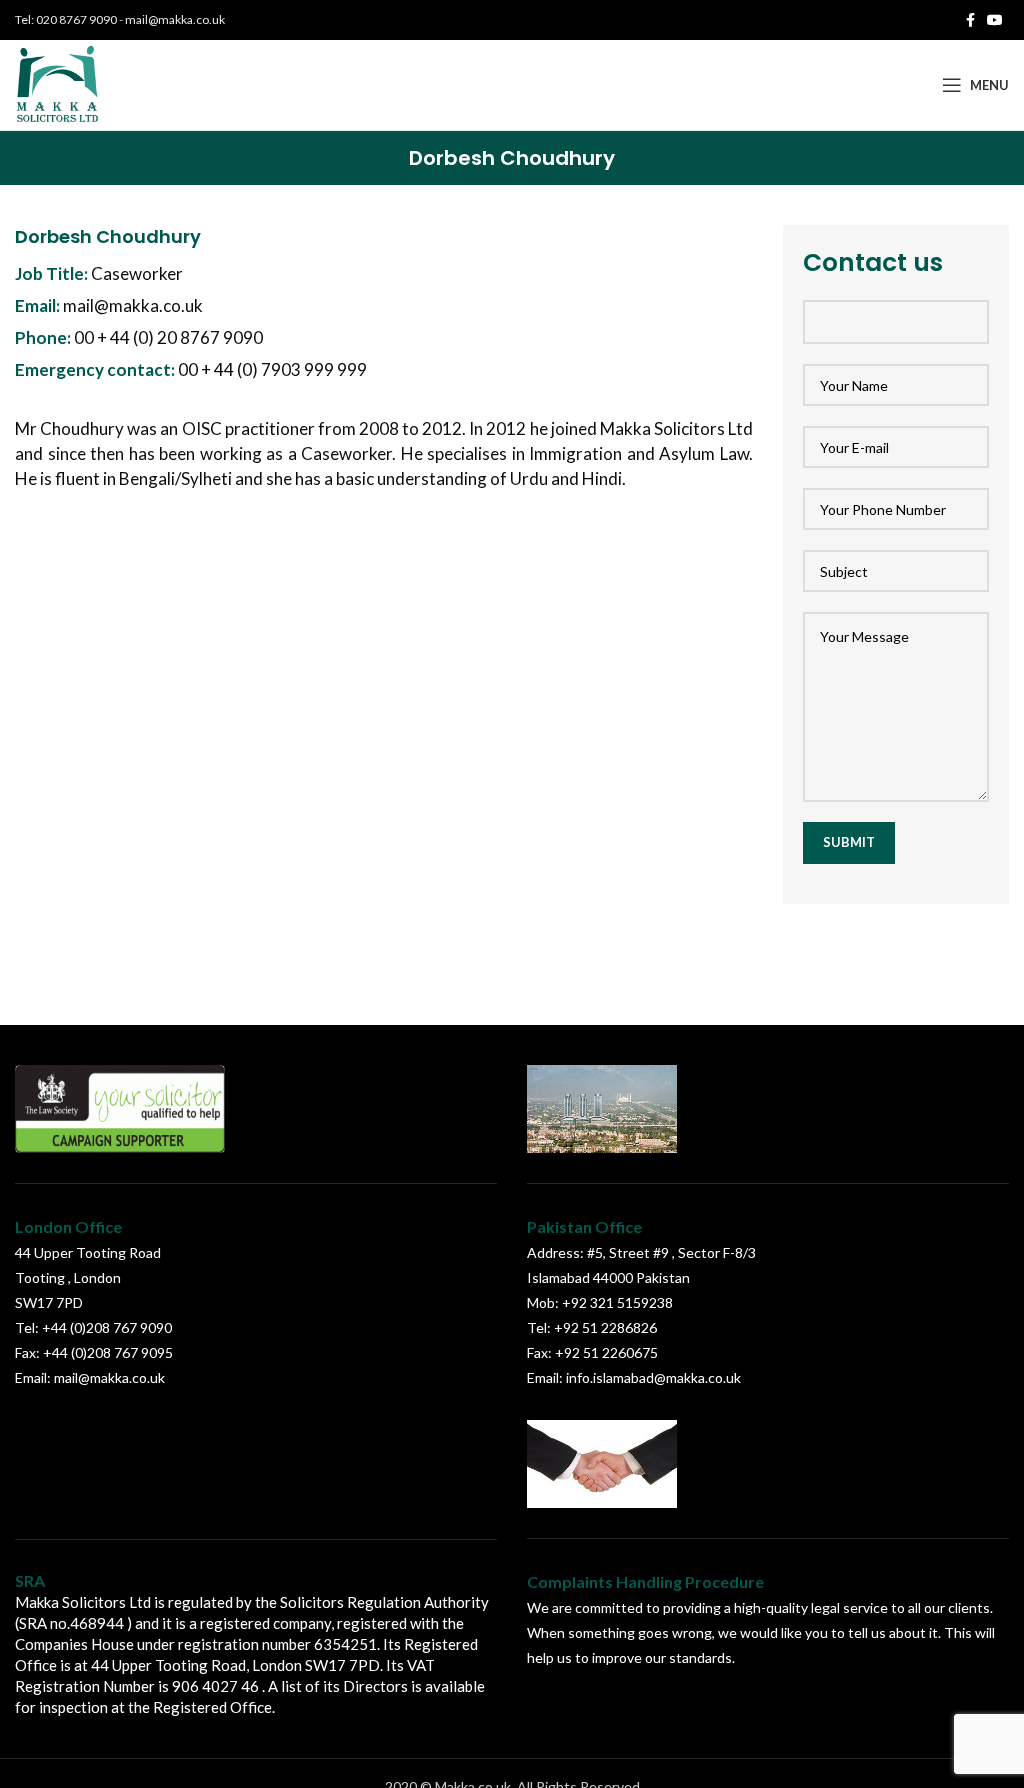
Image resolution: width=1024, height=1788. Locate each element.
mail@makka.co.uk (175, 19)
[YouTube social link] (995, 20)
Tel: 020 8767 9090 (66, 19)
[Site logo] (58, 83)
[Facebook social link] (970, 20)
